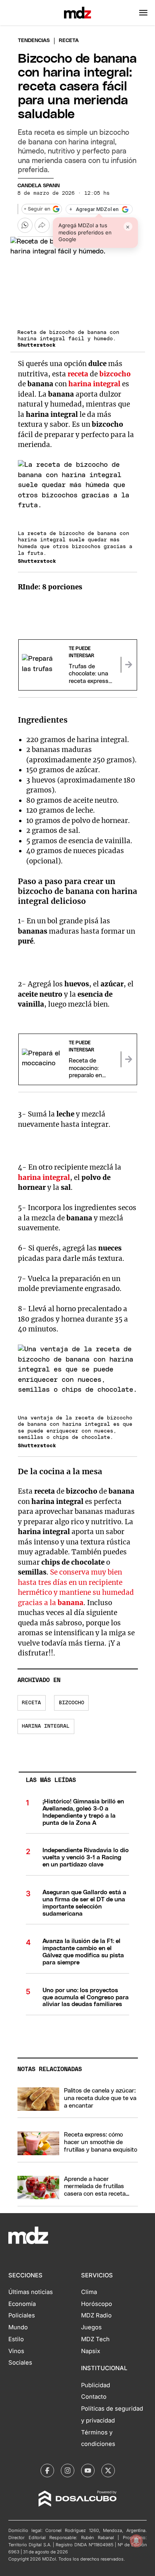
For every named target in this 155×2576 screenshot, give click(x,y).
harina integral (94, 384)
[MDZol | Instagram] (68, 2471)
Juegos (91, 2327)
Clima (89, 2292)
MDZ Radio (96, 2315)
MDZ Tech (95, 2339)
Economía (22, 2304)
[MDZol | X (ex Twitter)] (108, 2471)
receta (78, 374)
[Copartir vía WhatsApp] (25, 225)
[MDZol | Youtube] (88, 2471)
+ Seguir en (37, 209)
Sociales (20, 2363)
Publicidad (96, 2385)
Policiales (22, 2315)
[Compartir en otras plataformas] (42, 225)
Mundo (18, 2327)
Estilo (16, 2339)
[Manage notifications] (136, 2541)
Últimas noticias (31, 2292)
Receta (31, 1703)
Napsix (91, 2351)
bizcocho (115, 374)
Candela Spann (39, 186)
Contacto (94, 2397)
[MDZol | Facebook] (47, 2471)
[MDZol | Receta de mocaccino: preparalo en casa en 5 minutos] (129, 1059)
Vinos (16, 2351)
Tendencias (34, 41)
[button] (143, 13)
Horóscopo (97, 2304)
